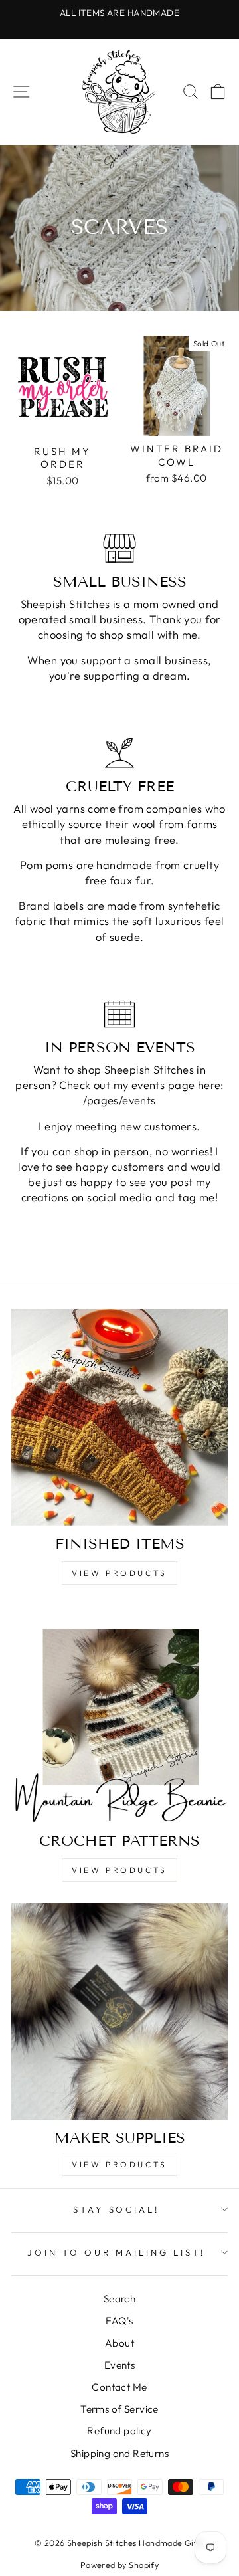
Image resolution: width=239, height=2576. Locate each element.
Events (119, 2365)
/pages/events (119, 1100)
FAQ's (119, 2321)
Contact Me (119, 2387)
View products (119, 2164)
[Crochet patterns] (119, 1714)
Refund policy (119, 2431)
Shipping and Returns (119, 2453)
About (119, 2343)
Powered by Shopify (119, 2565)
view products (119, 1573)
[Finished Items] (119, 1417)
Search (119, 2299)
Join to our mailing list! (116, 2252)
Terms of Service (119, 2409)
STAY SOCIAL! (117, 2209)
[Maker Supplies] (119, 2011)
